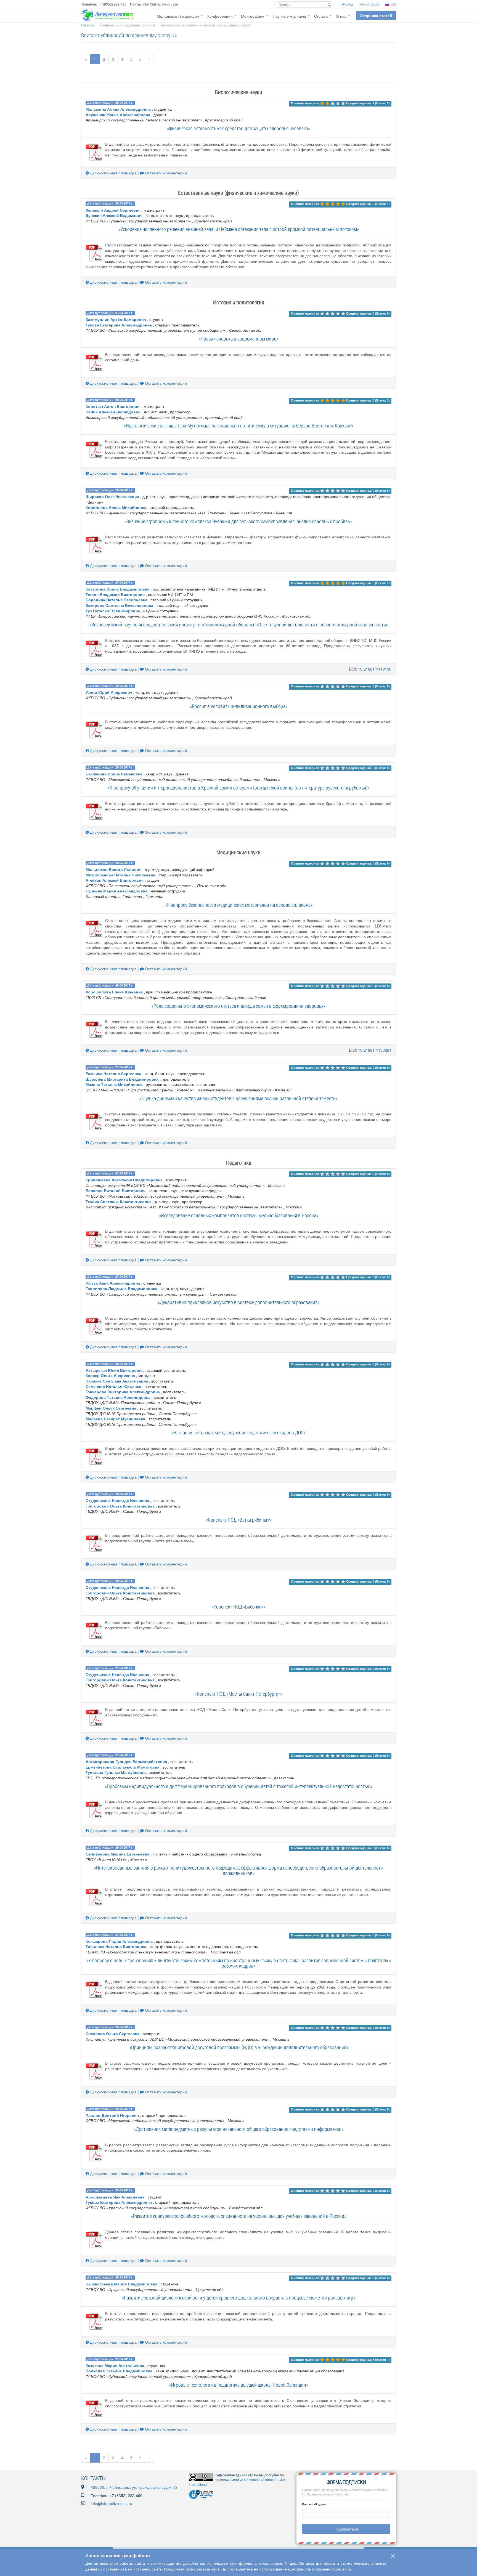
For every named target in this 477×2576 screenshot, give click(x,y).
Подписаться (346, 2529)
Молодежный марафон (178, 16)
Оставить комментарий (165, 173)
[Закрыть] (393, 2556)
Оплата (321, 16)
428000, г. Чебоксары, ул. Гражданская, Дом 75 (134, 2487)
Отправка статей (376, 15)
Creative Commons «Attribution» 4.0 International (237, 2482)
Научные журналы (289, 16)
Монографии (253, 16)
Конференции (220, 16)
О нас (341, 16)
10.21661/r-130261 (375, 1050)
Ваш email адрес (314, 2504)
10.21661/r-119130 (375, 669)
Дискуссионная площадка (113, 173)
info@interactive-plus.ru (112, 2503)
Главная (88, 25)
